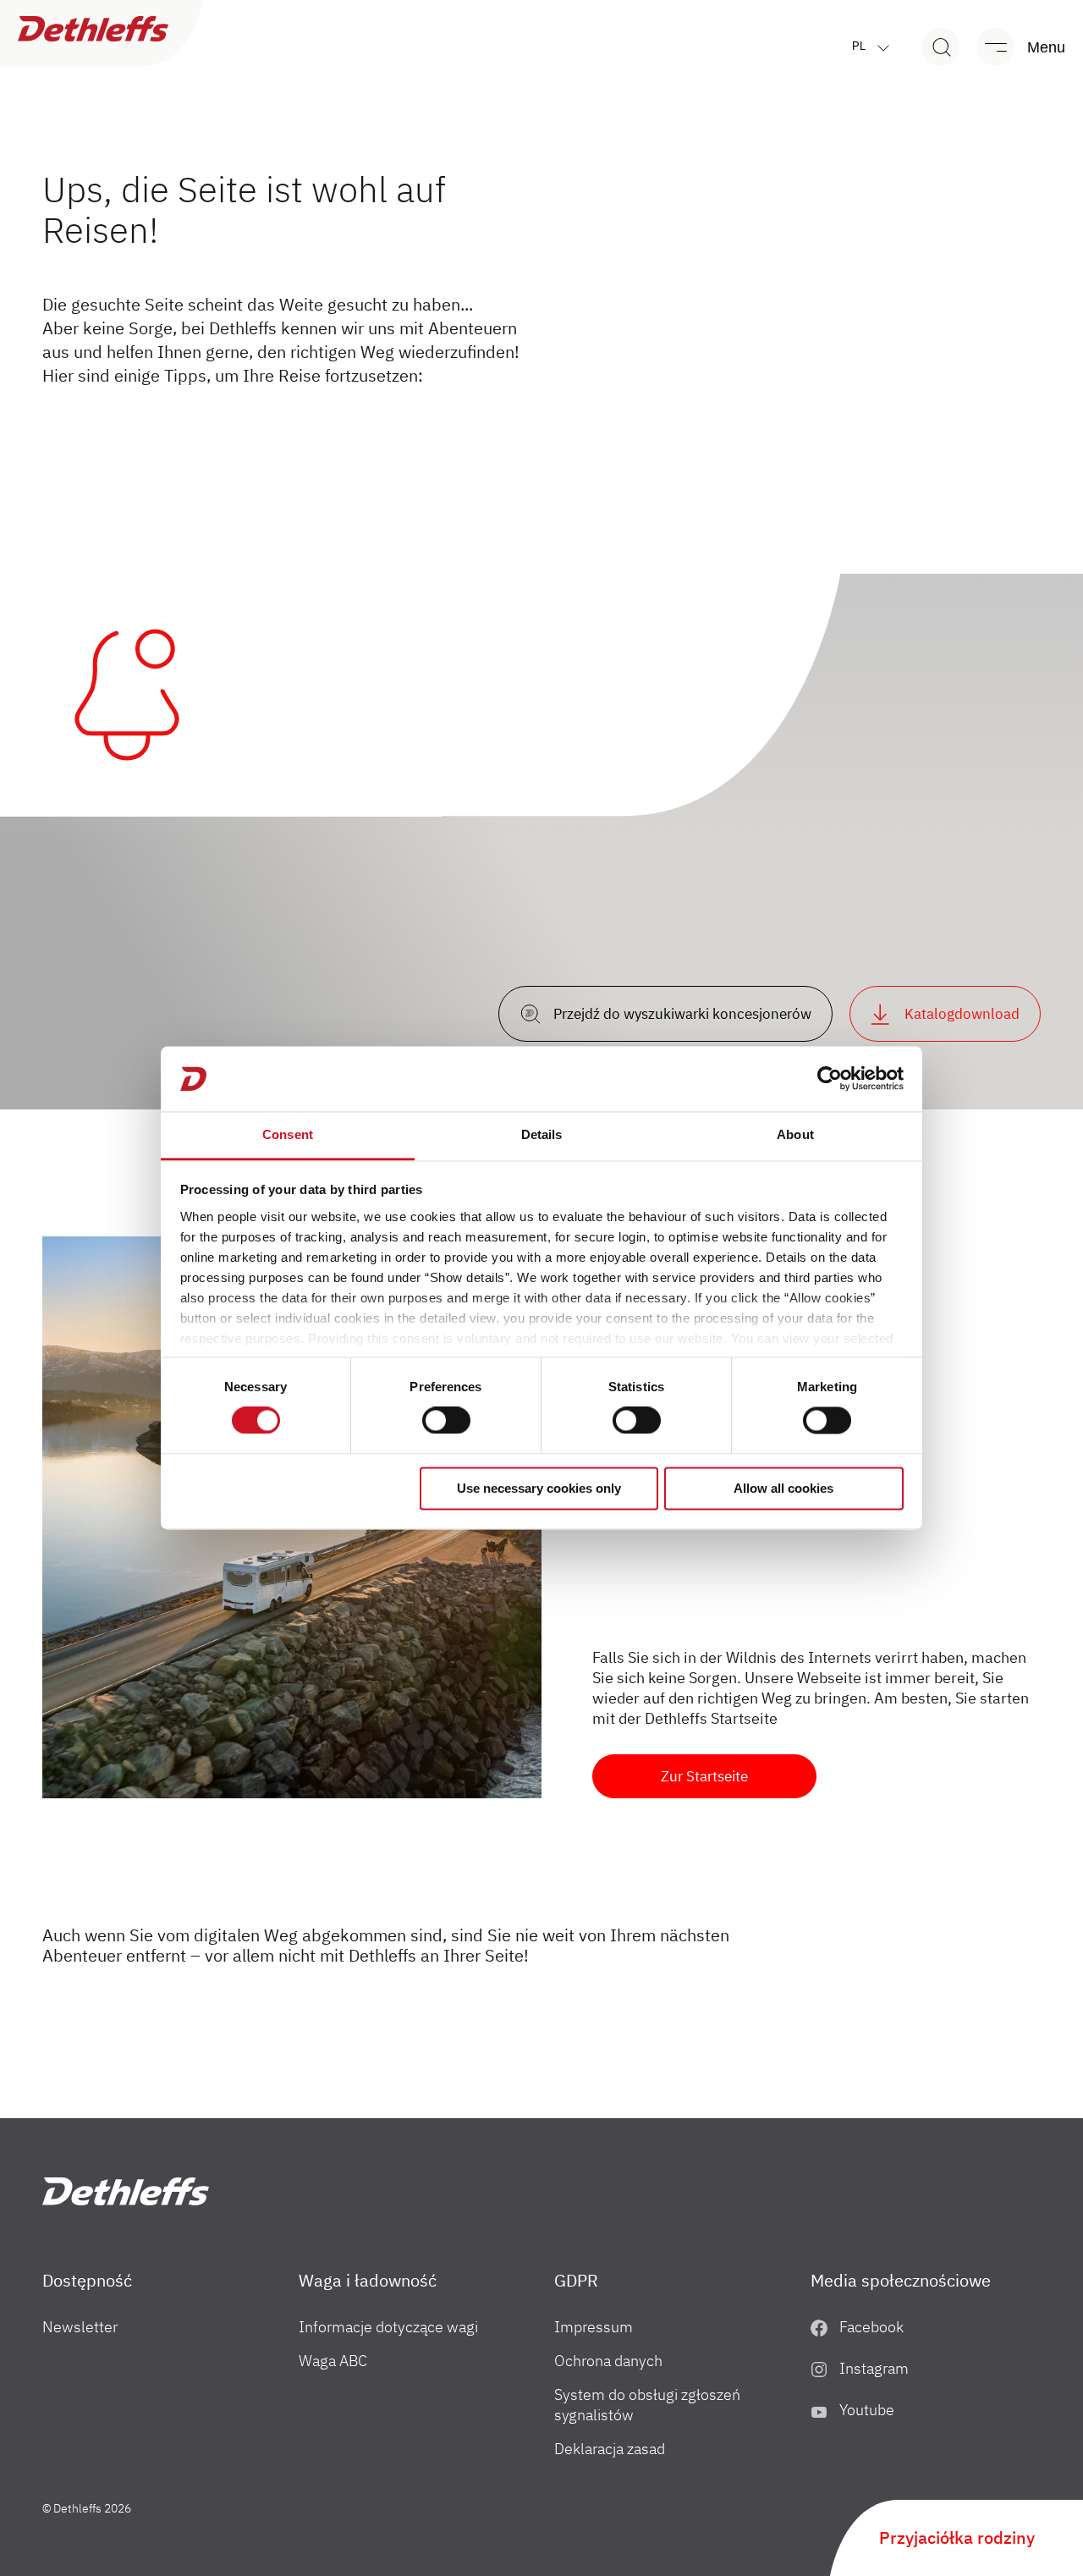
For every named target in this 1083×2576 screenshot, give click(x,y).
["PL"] (126, 2191)
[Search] (940, 47)
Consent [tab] (288, 1134)
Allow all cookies (783, 1488)
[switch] (446, 1421)
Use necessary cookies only (539, 1488)
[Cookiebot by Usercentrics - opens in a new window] (830, 1079)
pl (860, 46)
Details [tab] (542, 1134)
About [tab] (795, 1134)
